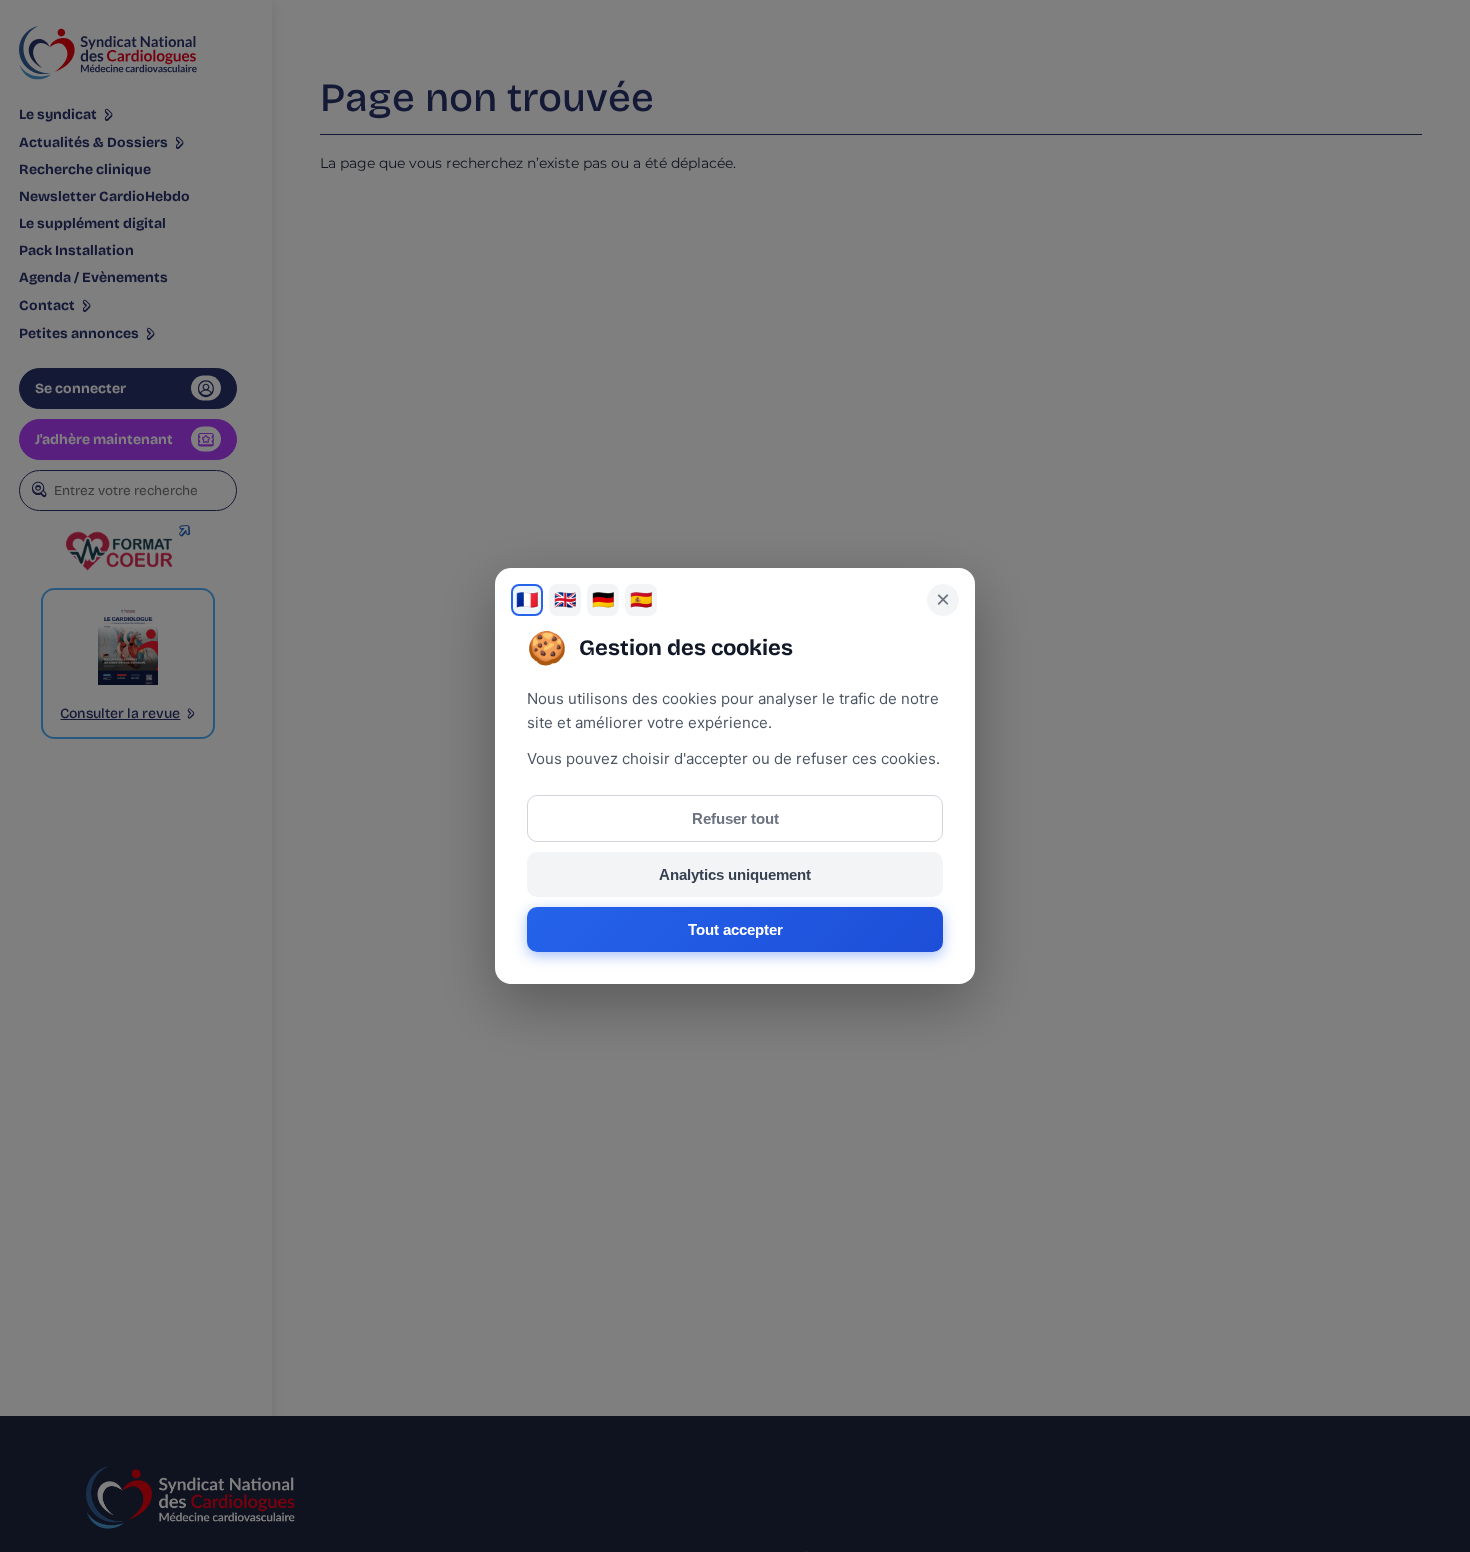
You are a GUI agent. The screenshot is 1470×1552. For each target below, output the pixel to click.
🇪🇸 (641, 600)
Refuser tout (735, 818)
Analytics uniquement (735, 874)
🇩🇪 (603, 600)
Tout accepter (735, 929)
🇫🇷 (527, 600)
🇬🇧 (565, 600)
